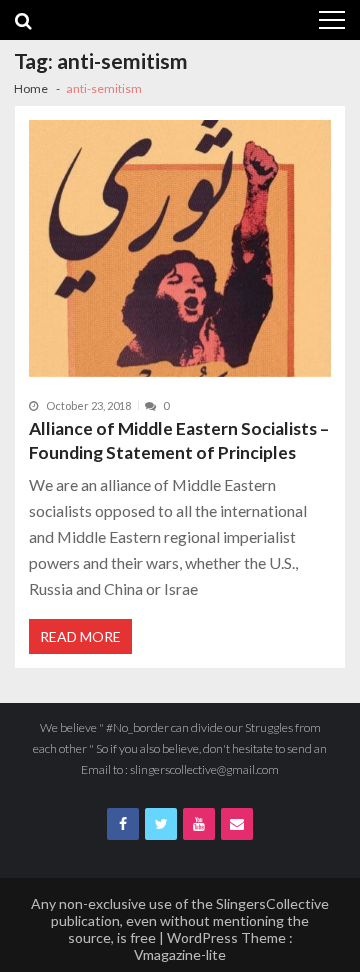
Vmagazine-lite (180, 954)
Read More (80, 636)
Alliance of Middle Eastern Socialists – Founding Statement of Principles (179, 440)
